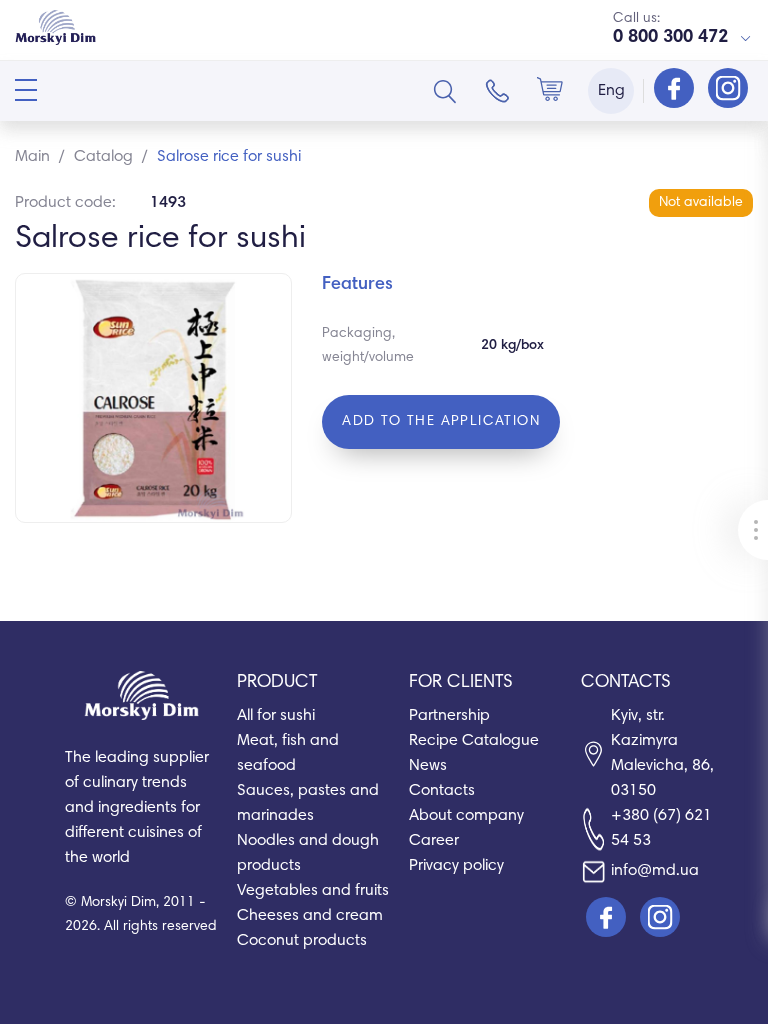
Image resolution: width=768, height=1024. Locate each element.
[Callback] (498, 91)
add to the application (441, 422)
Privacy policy (456, 866)
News (428, 766)
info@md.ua (655, 871)
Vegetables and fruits (313, 891)
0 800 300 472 (670, 38)
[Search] (445, 91)
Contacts (442, 791)
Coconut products (302, 941)
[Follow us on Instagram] (728, 90)
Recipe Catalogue (474, 741)
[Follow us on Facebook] (676, 90)
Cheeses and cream (310, 916)
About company (466, 816)
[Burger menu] (26, 90)
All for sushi (276, 716)
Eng (611, 91)
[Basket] (550, 91)
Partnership (449, 716)
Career (434, 841)
